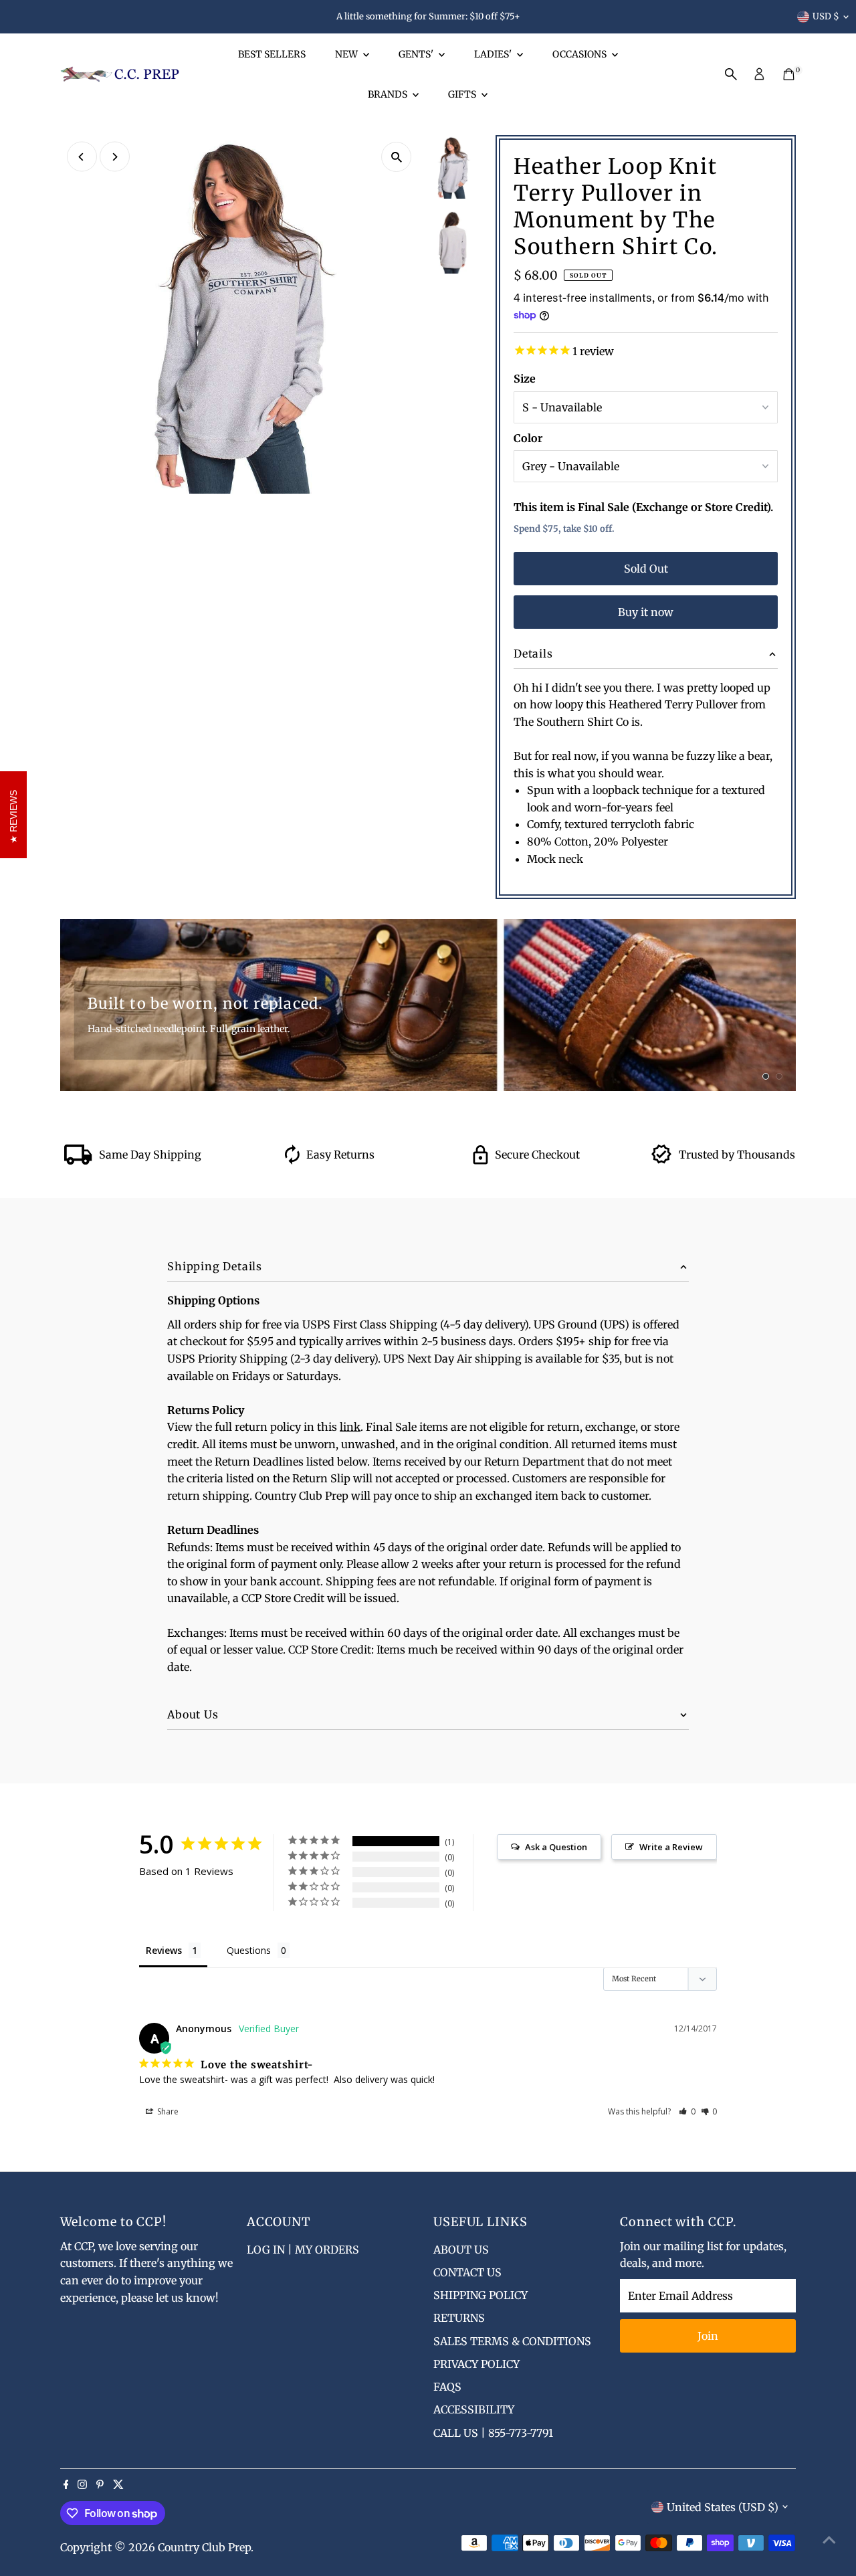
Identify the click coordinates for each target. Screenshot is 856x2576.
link (350, 1427)
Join (708, 2336)
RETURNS (459, 2318)
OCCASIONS (580, 54)
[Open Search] (731, 74)
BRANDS (389, 94)
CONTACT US (467, 2272)
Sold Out (646, 569)
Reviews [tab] (164, 1950)
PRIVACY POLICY (476, 2364)
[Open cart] (789, 74)
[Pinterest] (100, 2485)
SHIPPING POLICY (480, 2295)
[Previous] (82, 157)
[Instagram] (82, 2485)
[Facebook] (66, 2485)
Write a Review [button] (671, 1847)
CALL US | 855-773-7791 (493, 2433)
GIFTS (463, 94)
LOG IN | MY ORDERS (303, 2250)
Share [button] (167, 2111)
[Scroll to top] (829, 2539)
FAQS (447, 2387)
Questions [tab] (249, 1950)
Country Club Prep (204, 2547)
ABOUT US (461, 2250)
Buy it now (646, 612)
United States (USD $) (723, 2507)
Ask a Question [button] (556, 1847)
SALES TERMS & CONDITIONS (512, 2341)
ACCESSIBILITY (474, 2409)
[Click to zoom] (396, 157)
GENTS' (417, 54)
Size (525, 379)
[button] (687, 2111)
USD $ (826, 16)
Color (528, 438)
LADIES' (494, 54)
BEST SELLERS (272, 54)
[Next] (115, 157)
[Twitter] (118, 2485)
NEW (347, 54)
